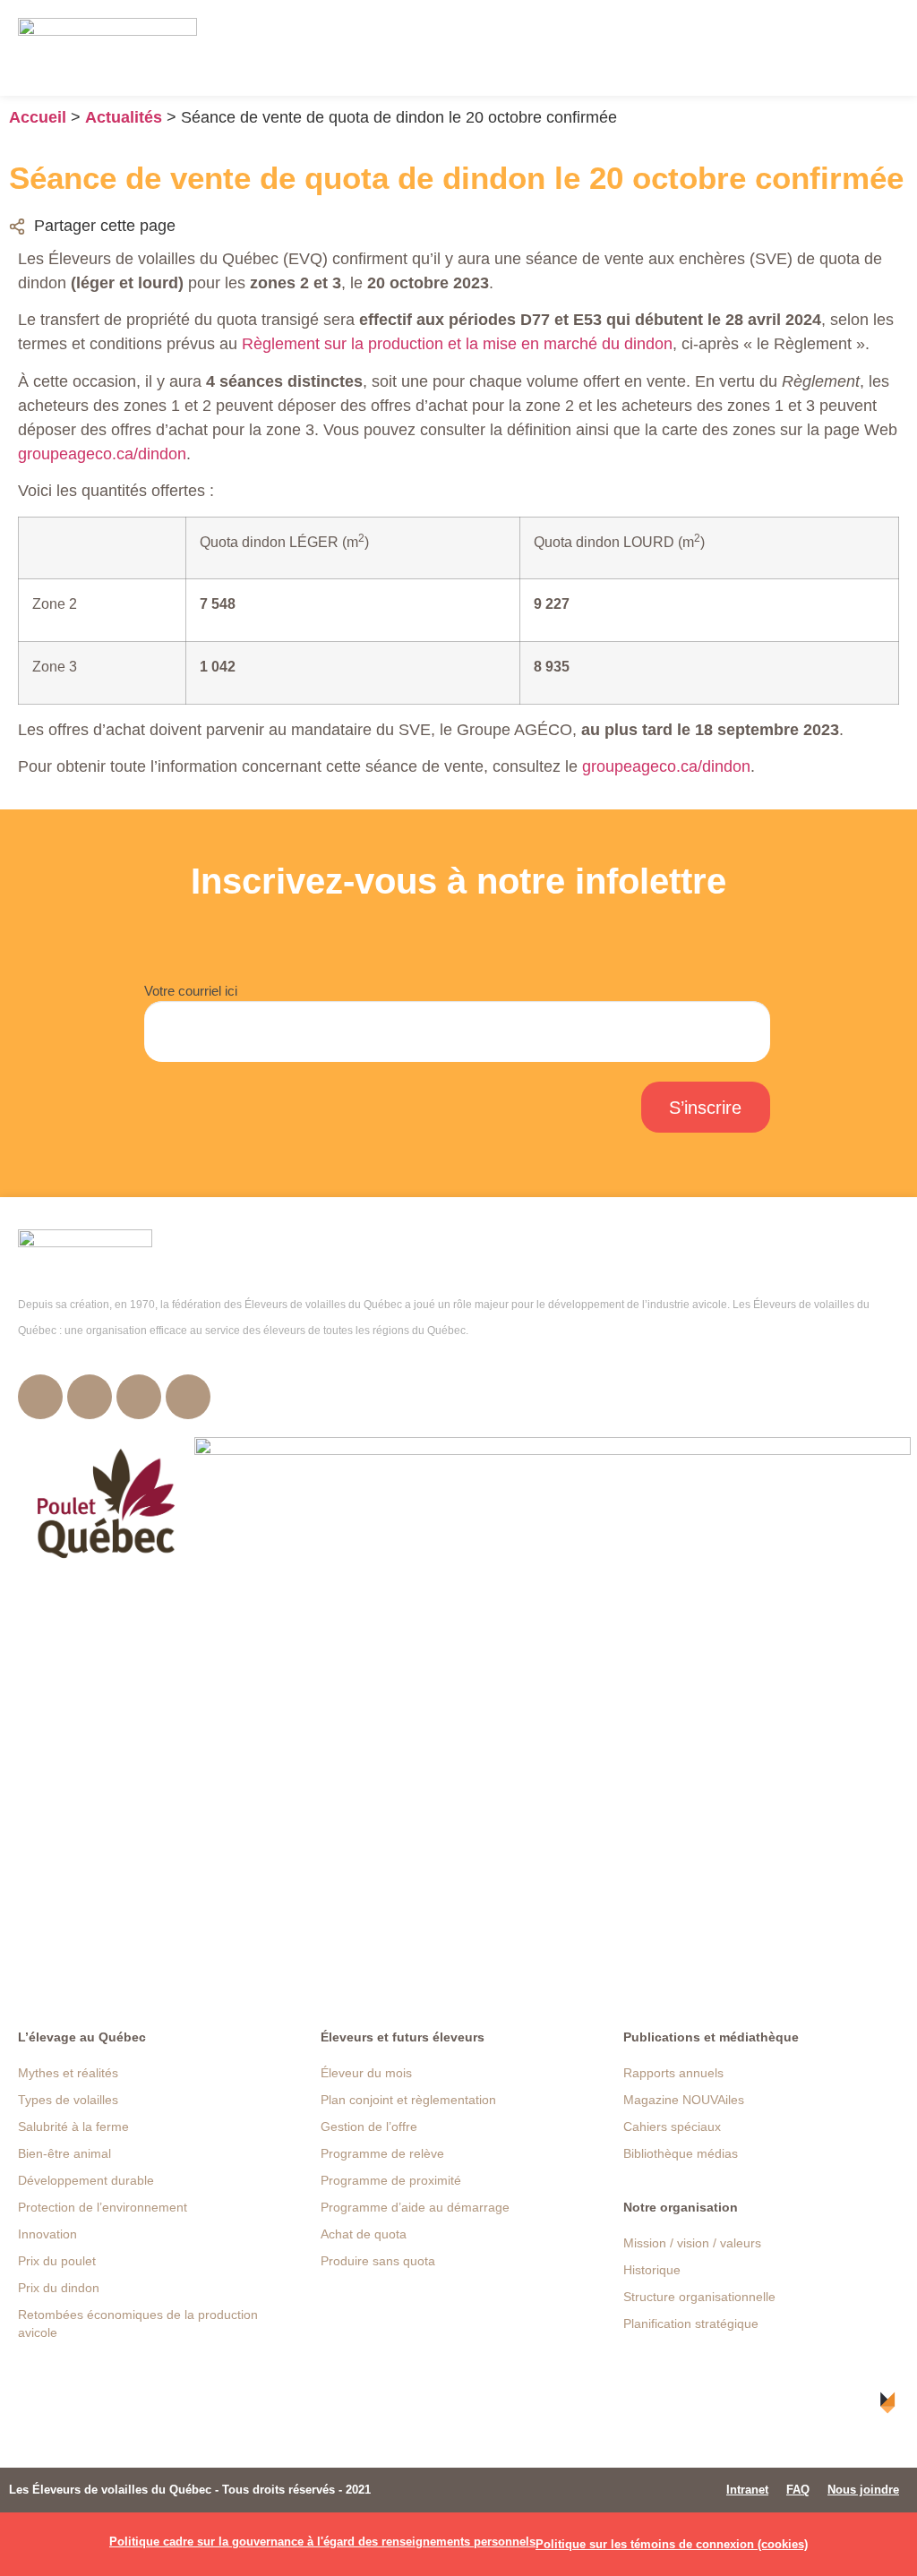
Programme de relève (382, 2153)
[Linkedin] (188, 1397)
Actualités (124, 117)
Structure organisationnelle (699, 2297)
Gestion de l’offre (369, 2127)
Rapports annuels (673, 2073)
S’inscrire (705, 1108)
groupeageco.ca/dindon (102, 454)
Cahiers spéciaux (672, 2127)
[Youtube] (139, 1397)
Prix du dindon (59, 2288)
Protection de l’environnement (103, 2207)
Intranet (747, 2490)
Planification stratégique (691, 2324)
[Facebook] (40, 1397)
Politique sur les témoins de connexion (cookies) (672, 2544)
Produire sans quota (378, 2261)
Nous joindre (863, 2490)
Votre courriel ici (191, 991)
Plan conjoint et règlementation (408, 2100)
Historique (652, 2270)
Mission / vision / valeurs (692, 2243)
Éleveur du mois (366, 2073)
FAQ (798, 2490)
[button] (886, 48)
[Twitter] (90, 1397)
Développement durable (86, 2180)
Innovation (47, 2234)
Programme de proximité (391, 2180)
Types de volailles (68, 2100)
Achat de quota (364, 2234)
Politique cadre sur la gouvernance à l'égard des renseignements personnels (322, 2542)
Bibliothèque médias (681, 2153)
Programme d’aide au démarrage (415, 2207)
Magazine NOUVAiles (684, 2100)
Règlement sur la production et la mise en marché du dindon (457, 344)
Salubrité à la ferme (73, 2127)
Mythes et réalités (68, 2073)
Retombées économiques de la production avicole (138, 2324)
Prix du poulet (57, 2261)
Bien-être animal (64, 2153)
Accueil (38, 117)
